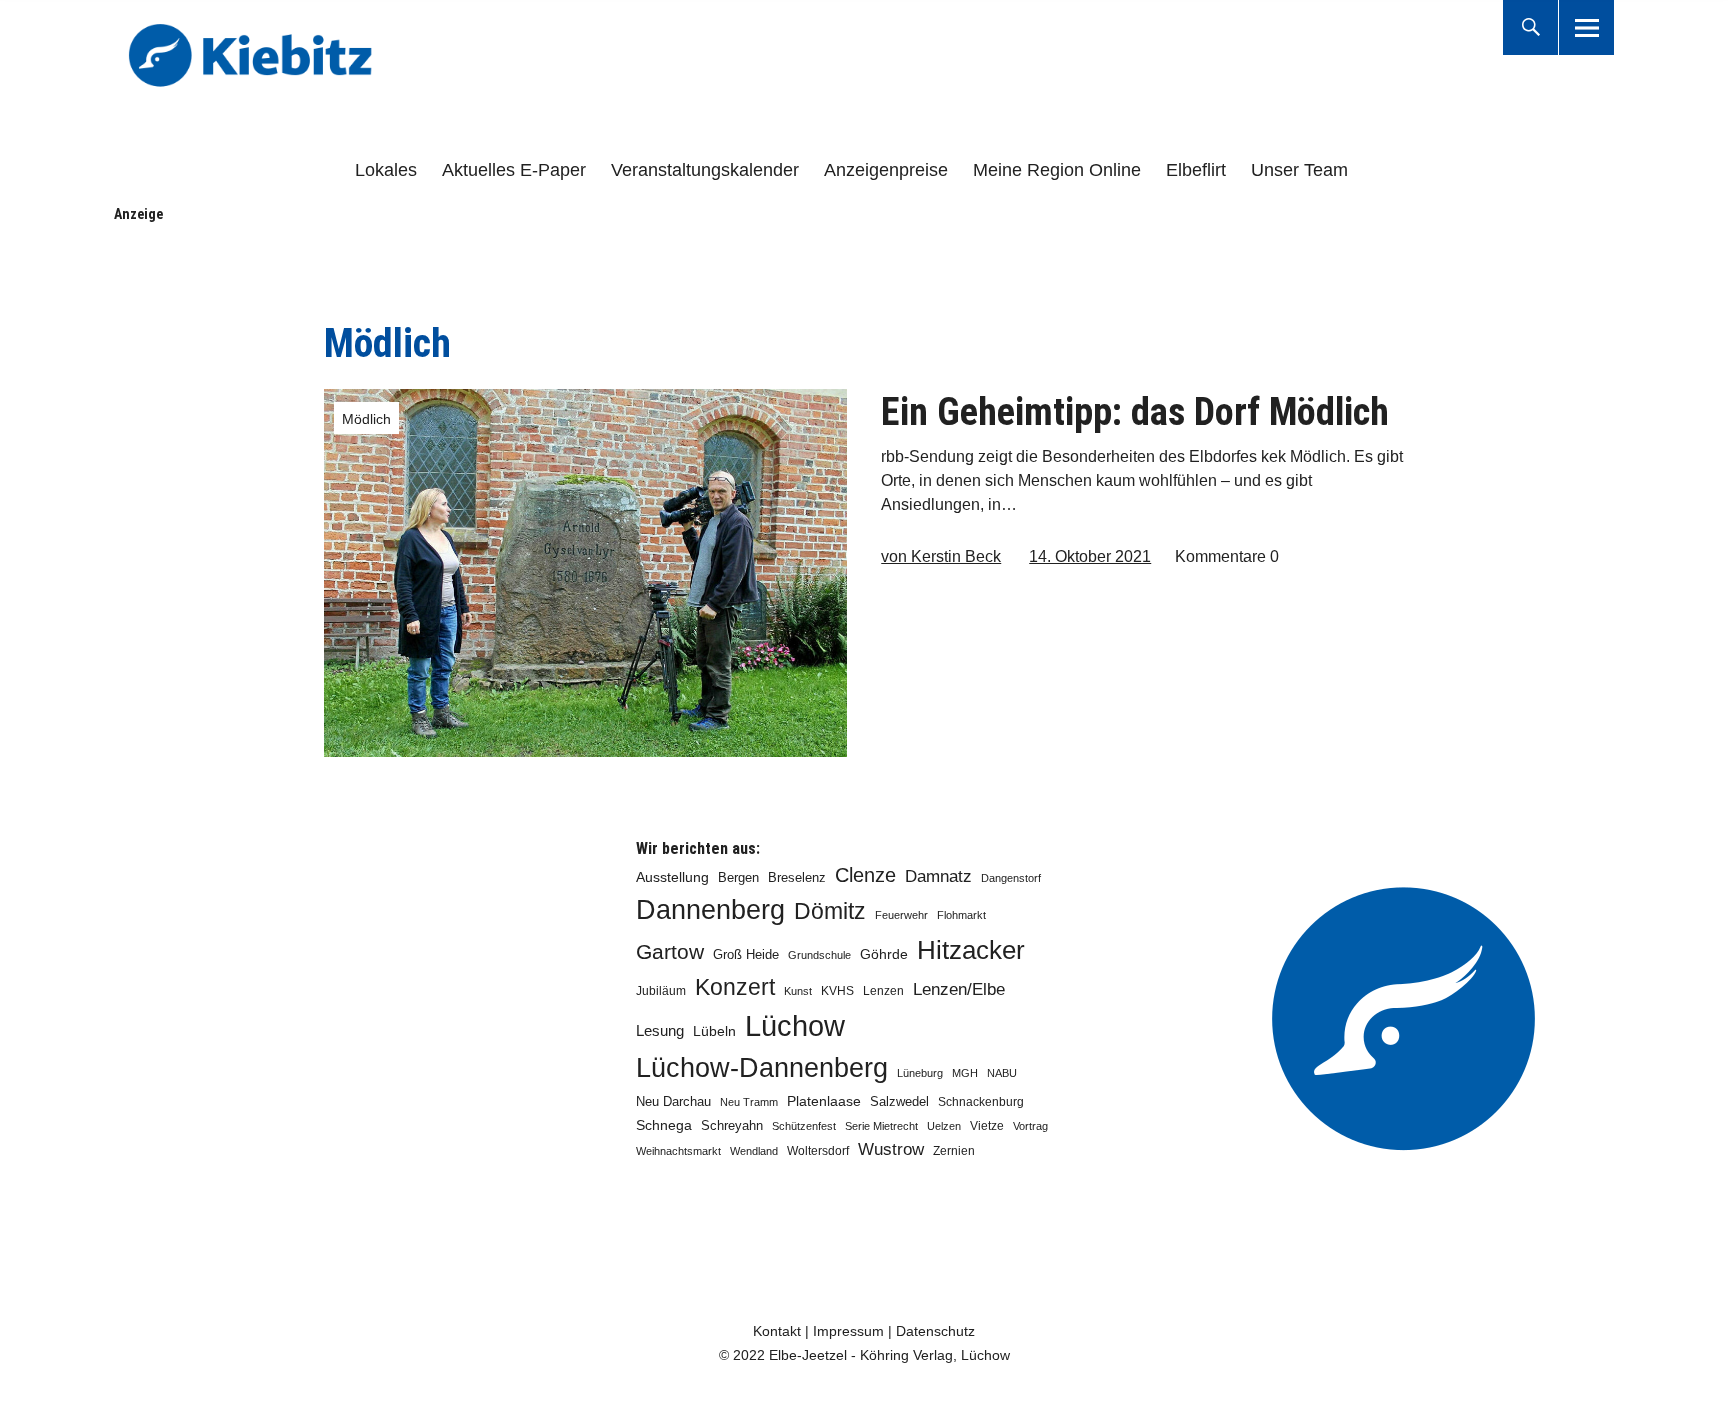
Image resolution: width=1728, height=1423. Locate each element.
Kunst (798, 991)
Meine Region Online (1057, 170)
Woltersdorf (818, 1151)
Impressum (848, 1331)
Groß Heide (746, 955)
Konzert (735, 987)
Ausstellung (672, 877)
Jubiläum (661, 991)
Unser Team (1299, 170)
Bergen (738, 877)
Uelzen (944, 1126)
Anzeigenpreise (886, 170)
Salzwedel (899, 1101)
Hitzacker (971, 950)
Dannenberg (710, 909)
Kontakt (777, 1331)
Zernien (954, 1151)
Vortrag (1030, 1126)
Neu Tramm (749, 1102)
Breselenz (797, 878)
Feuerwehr (901, 915)
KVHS (837, 991)
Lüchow (795, 1025)
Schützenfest (804, 1126)
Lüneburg (920, 1073)
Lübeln (714, 1031)
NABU (1002, 1073)
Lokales (386, 170)
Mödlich (366, 419)
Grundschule (819, 955)
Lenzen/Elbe (959, 989)
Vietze (987, 1126)
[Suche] (1530, 27)
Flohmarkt (961, 915)
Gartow (670, 951)
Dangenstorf (1011, 878)
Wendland (754, 1151)
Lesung (660, 1031)
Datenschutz (935, 1331)
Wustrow (891, 1149)
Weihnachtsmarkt (678, 1151)
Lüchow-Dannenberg (762, 1068)
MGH (965, 1073)
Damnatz (938, 876)
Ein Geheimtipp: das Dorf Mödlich (1135, 412)
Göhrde (884, 954)
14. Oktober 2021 (1090, 556)
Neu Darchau (673, 1101)
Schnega (664, 1125)
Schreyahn (732, 1125)
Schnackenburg (981, 1102)
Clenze (865, 875)
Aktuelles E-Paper (514, 170)
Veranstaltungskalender (705, 170)
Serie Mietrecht (881, 1126)
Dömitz (830, 911)
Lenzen (883, 991)
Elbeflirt (1196, 170)
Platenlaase (824, 1101)
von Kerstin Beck (941, 556)
